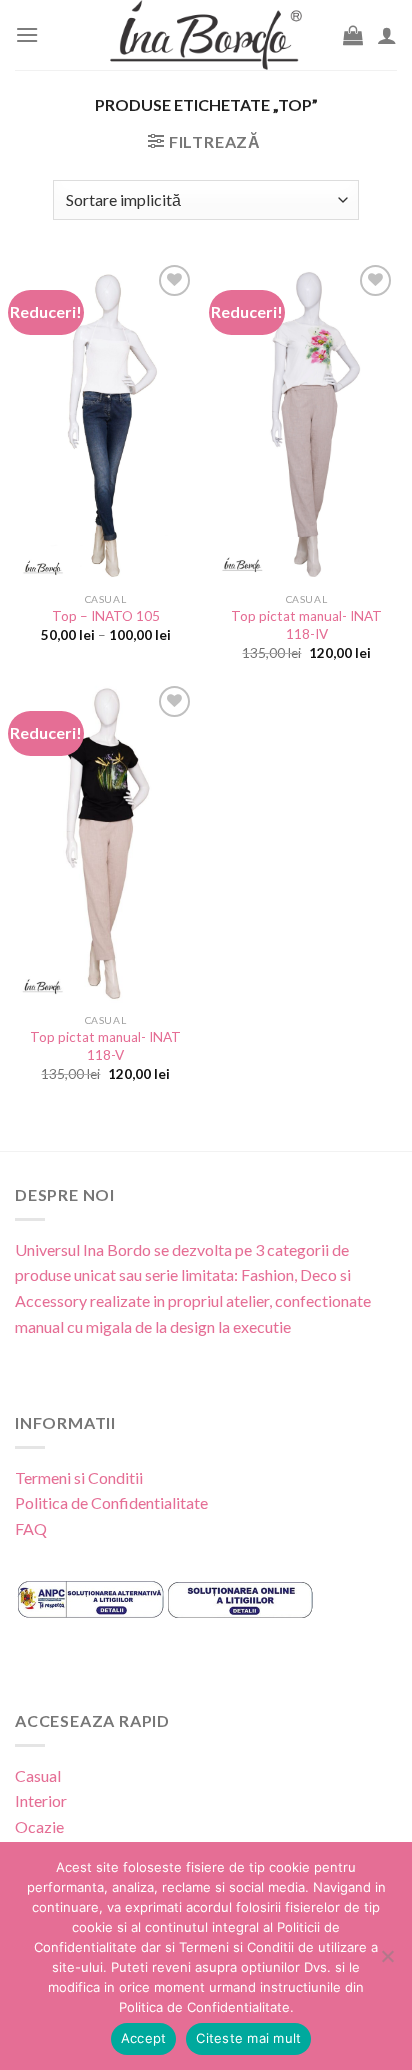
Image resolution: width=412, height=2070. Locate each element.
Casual (38, 1775)
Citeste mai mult (248, 2038)
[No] (387, 1962)
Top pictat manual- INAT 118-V (105, 1046)
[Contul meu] (387, 35)
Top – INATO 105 (106, 616)
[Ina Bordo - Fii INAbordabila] (206, 35)
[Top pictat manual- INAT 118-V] (105, 842)
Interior (41, 1800)
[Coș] (353, 35)
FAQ (31, 1528)
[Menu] (27, 34)
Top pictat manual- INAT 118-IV (306, 625)
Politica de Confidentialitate (111, 1502)
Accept (144, 2038)
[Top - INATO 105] (105, 421)
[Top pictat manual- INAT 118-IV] (306, 421)
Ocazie (39, 1826)
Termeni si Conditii (79, 1477)
